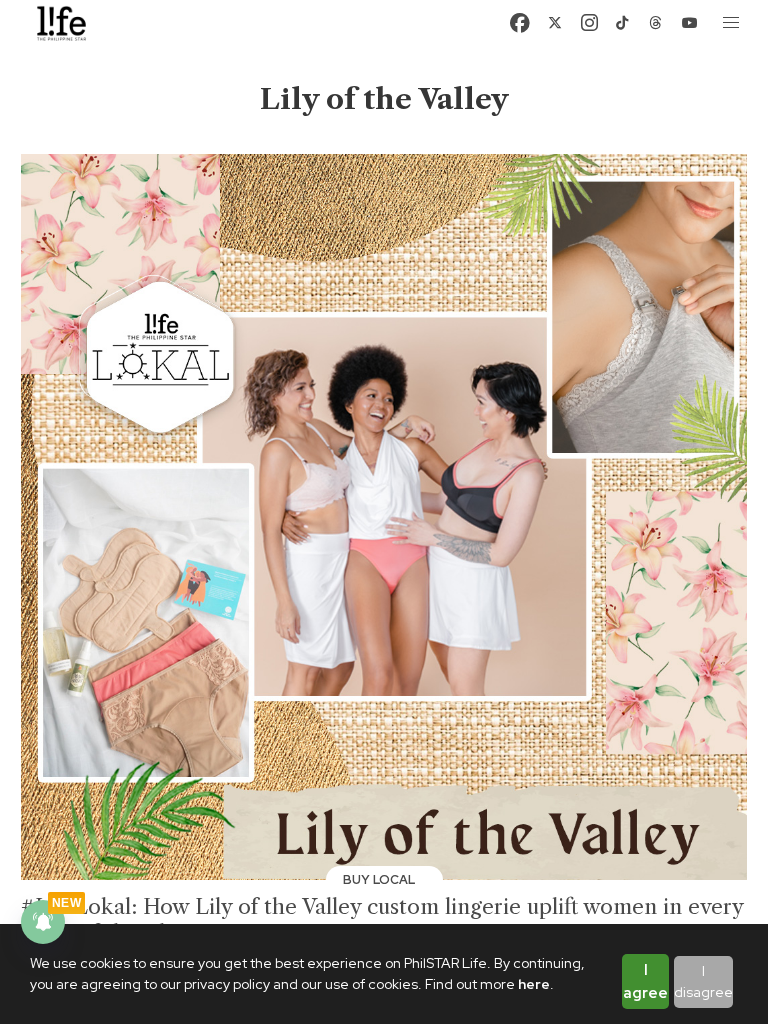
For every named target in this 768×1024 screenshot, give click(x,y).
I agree (645, 981)
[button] (732, 23)
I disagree (703, 981)
